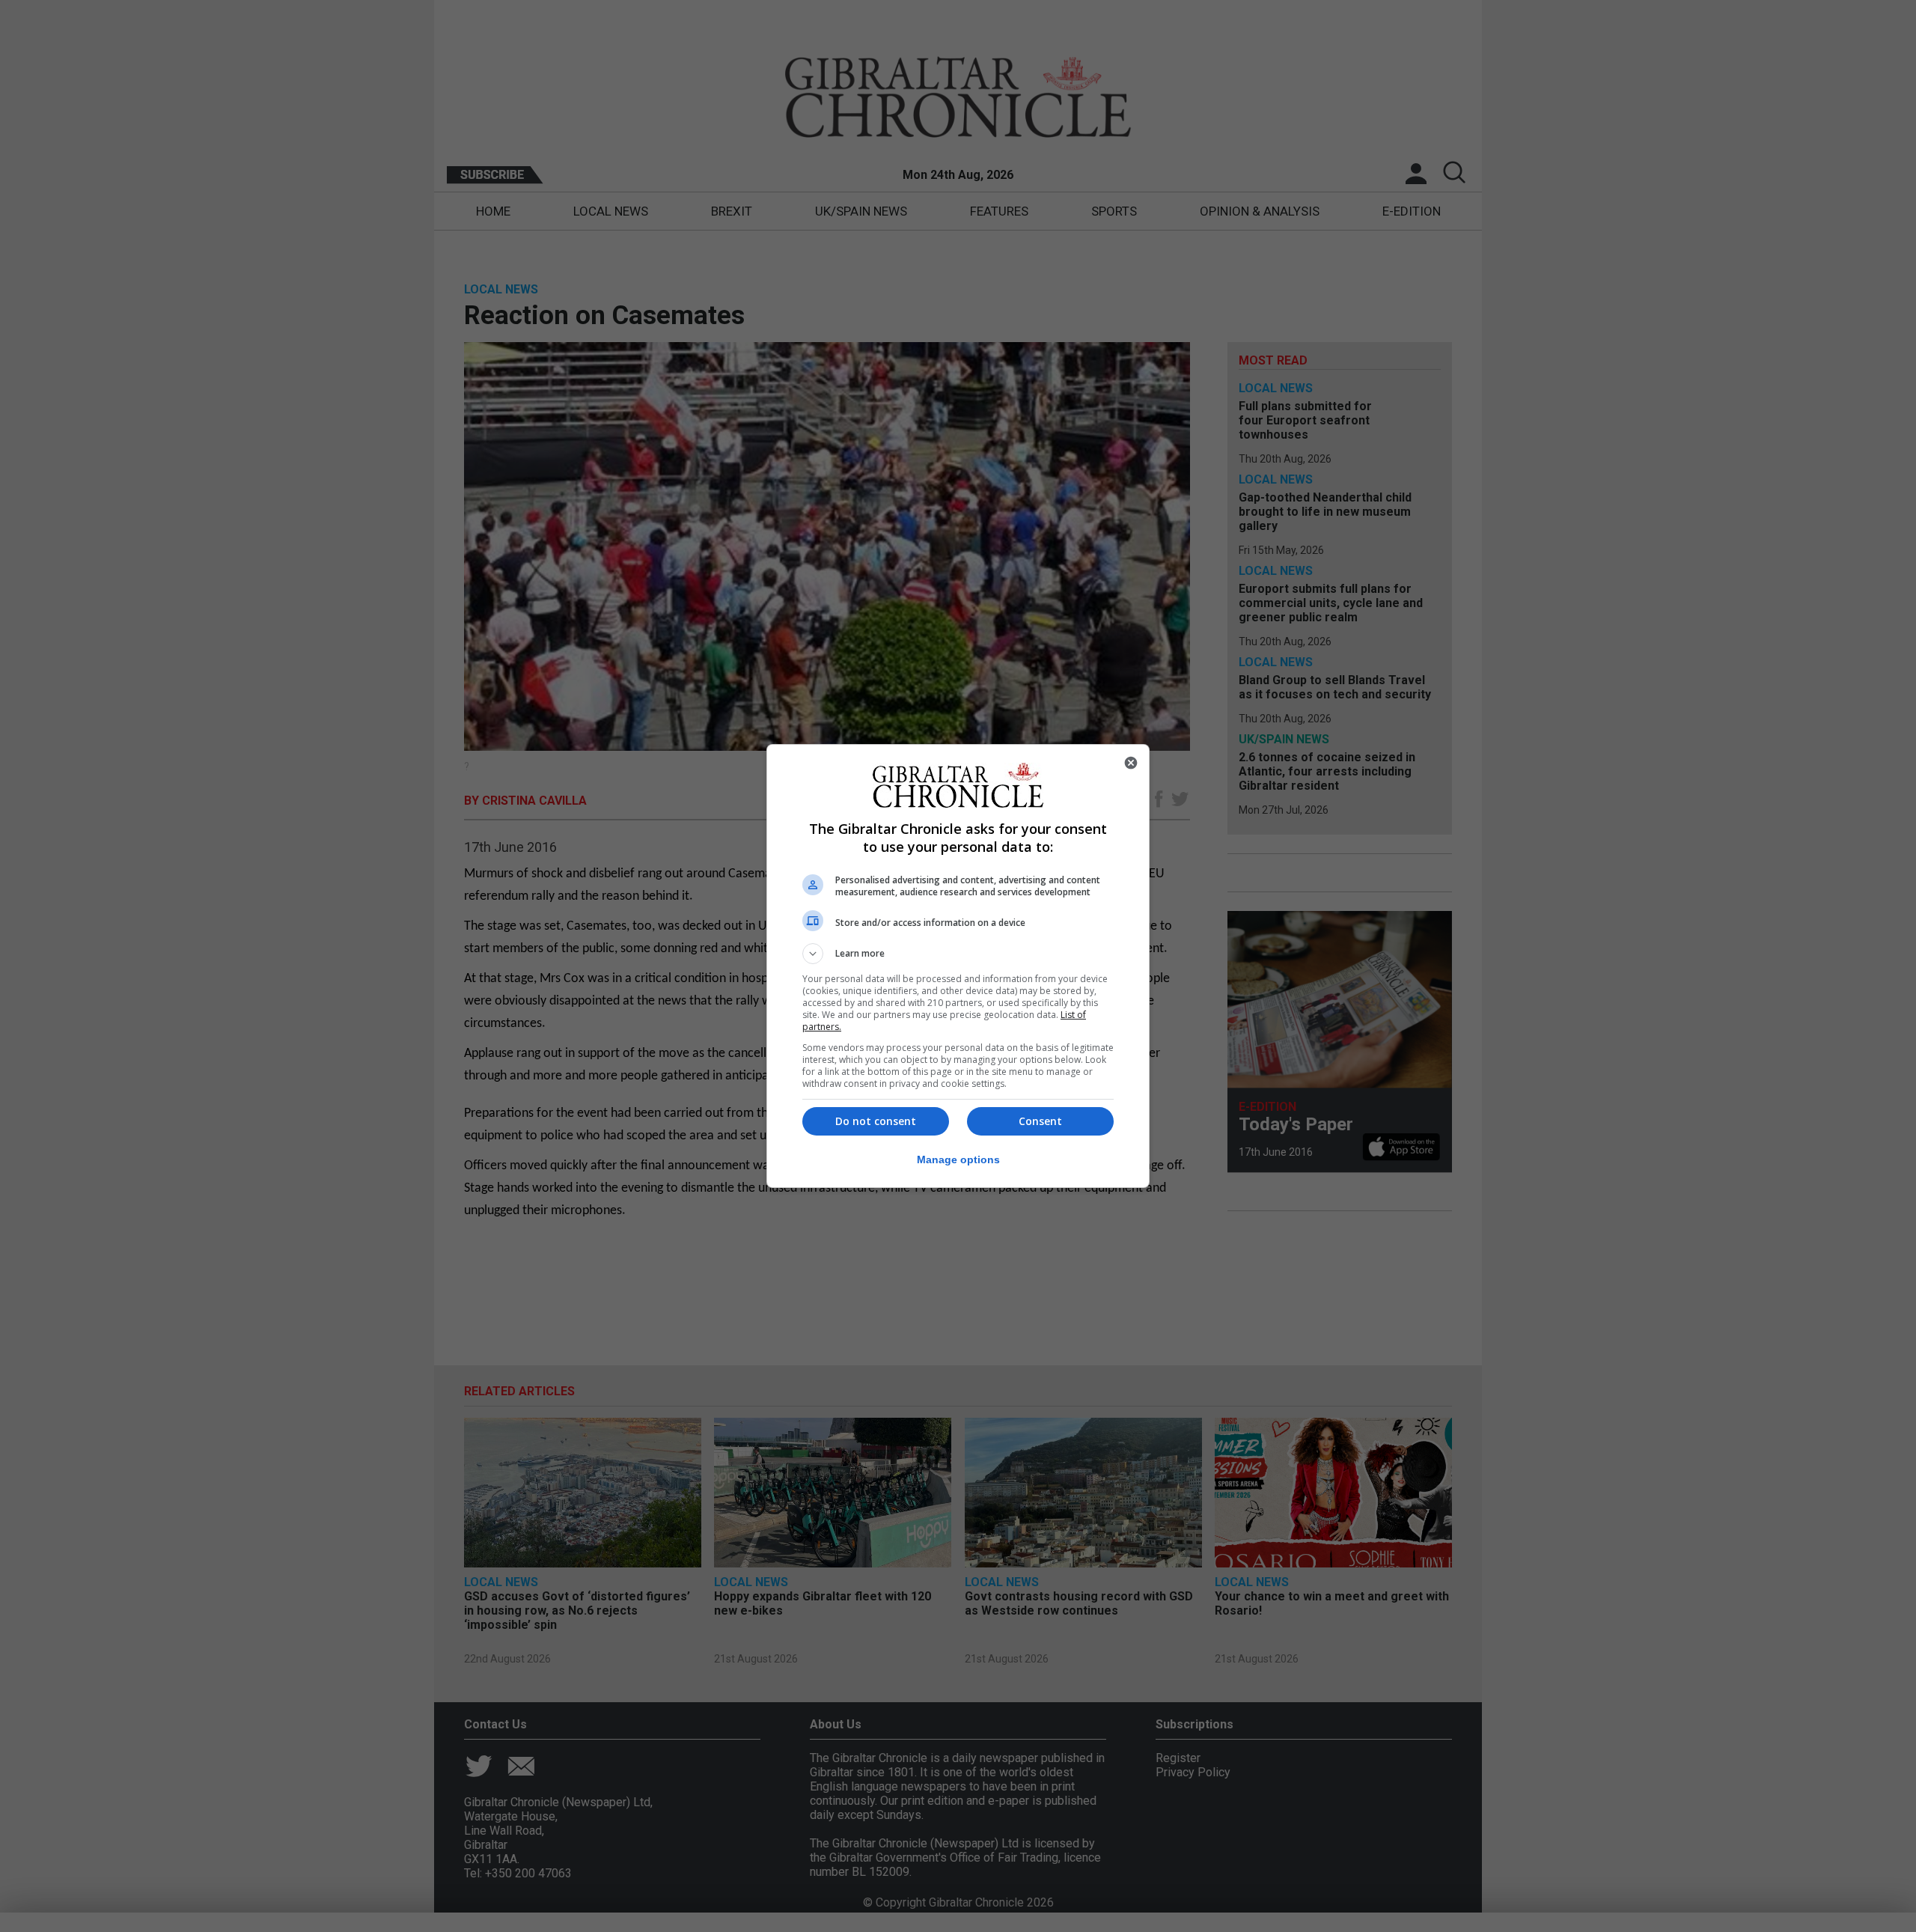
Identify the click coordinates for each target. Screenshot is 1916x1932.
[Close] (1131, 763)
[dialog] (958, 966)
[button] (958, 954)
